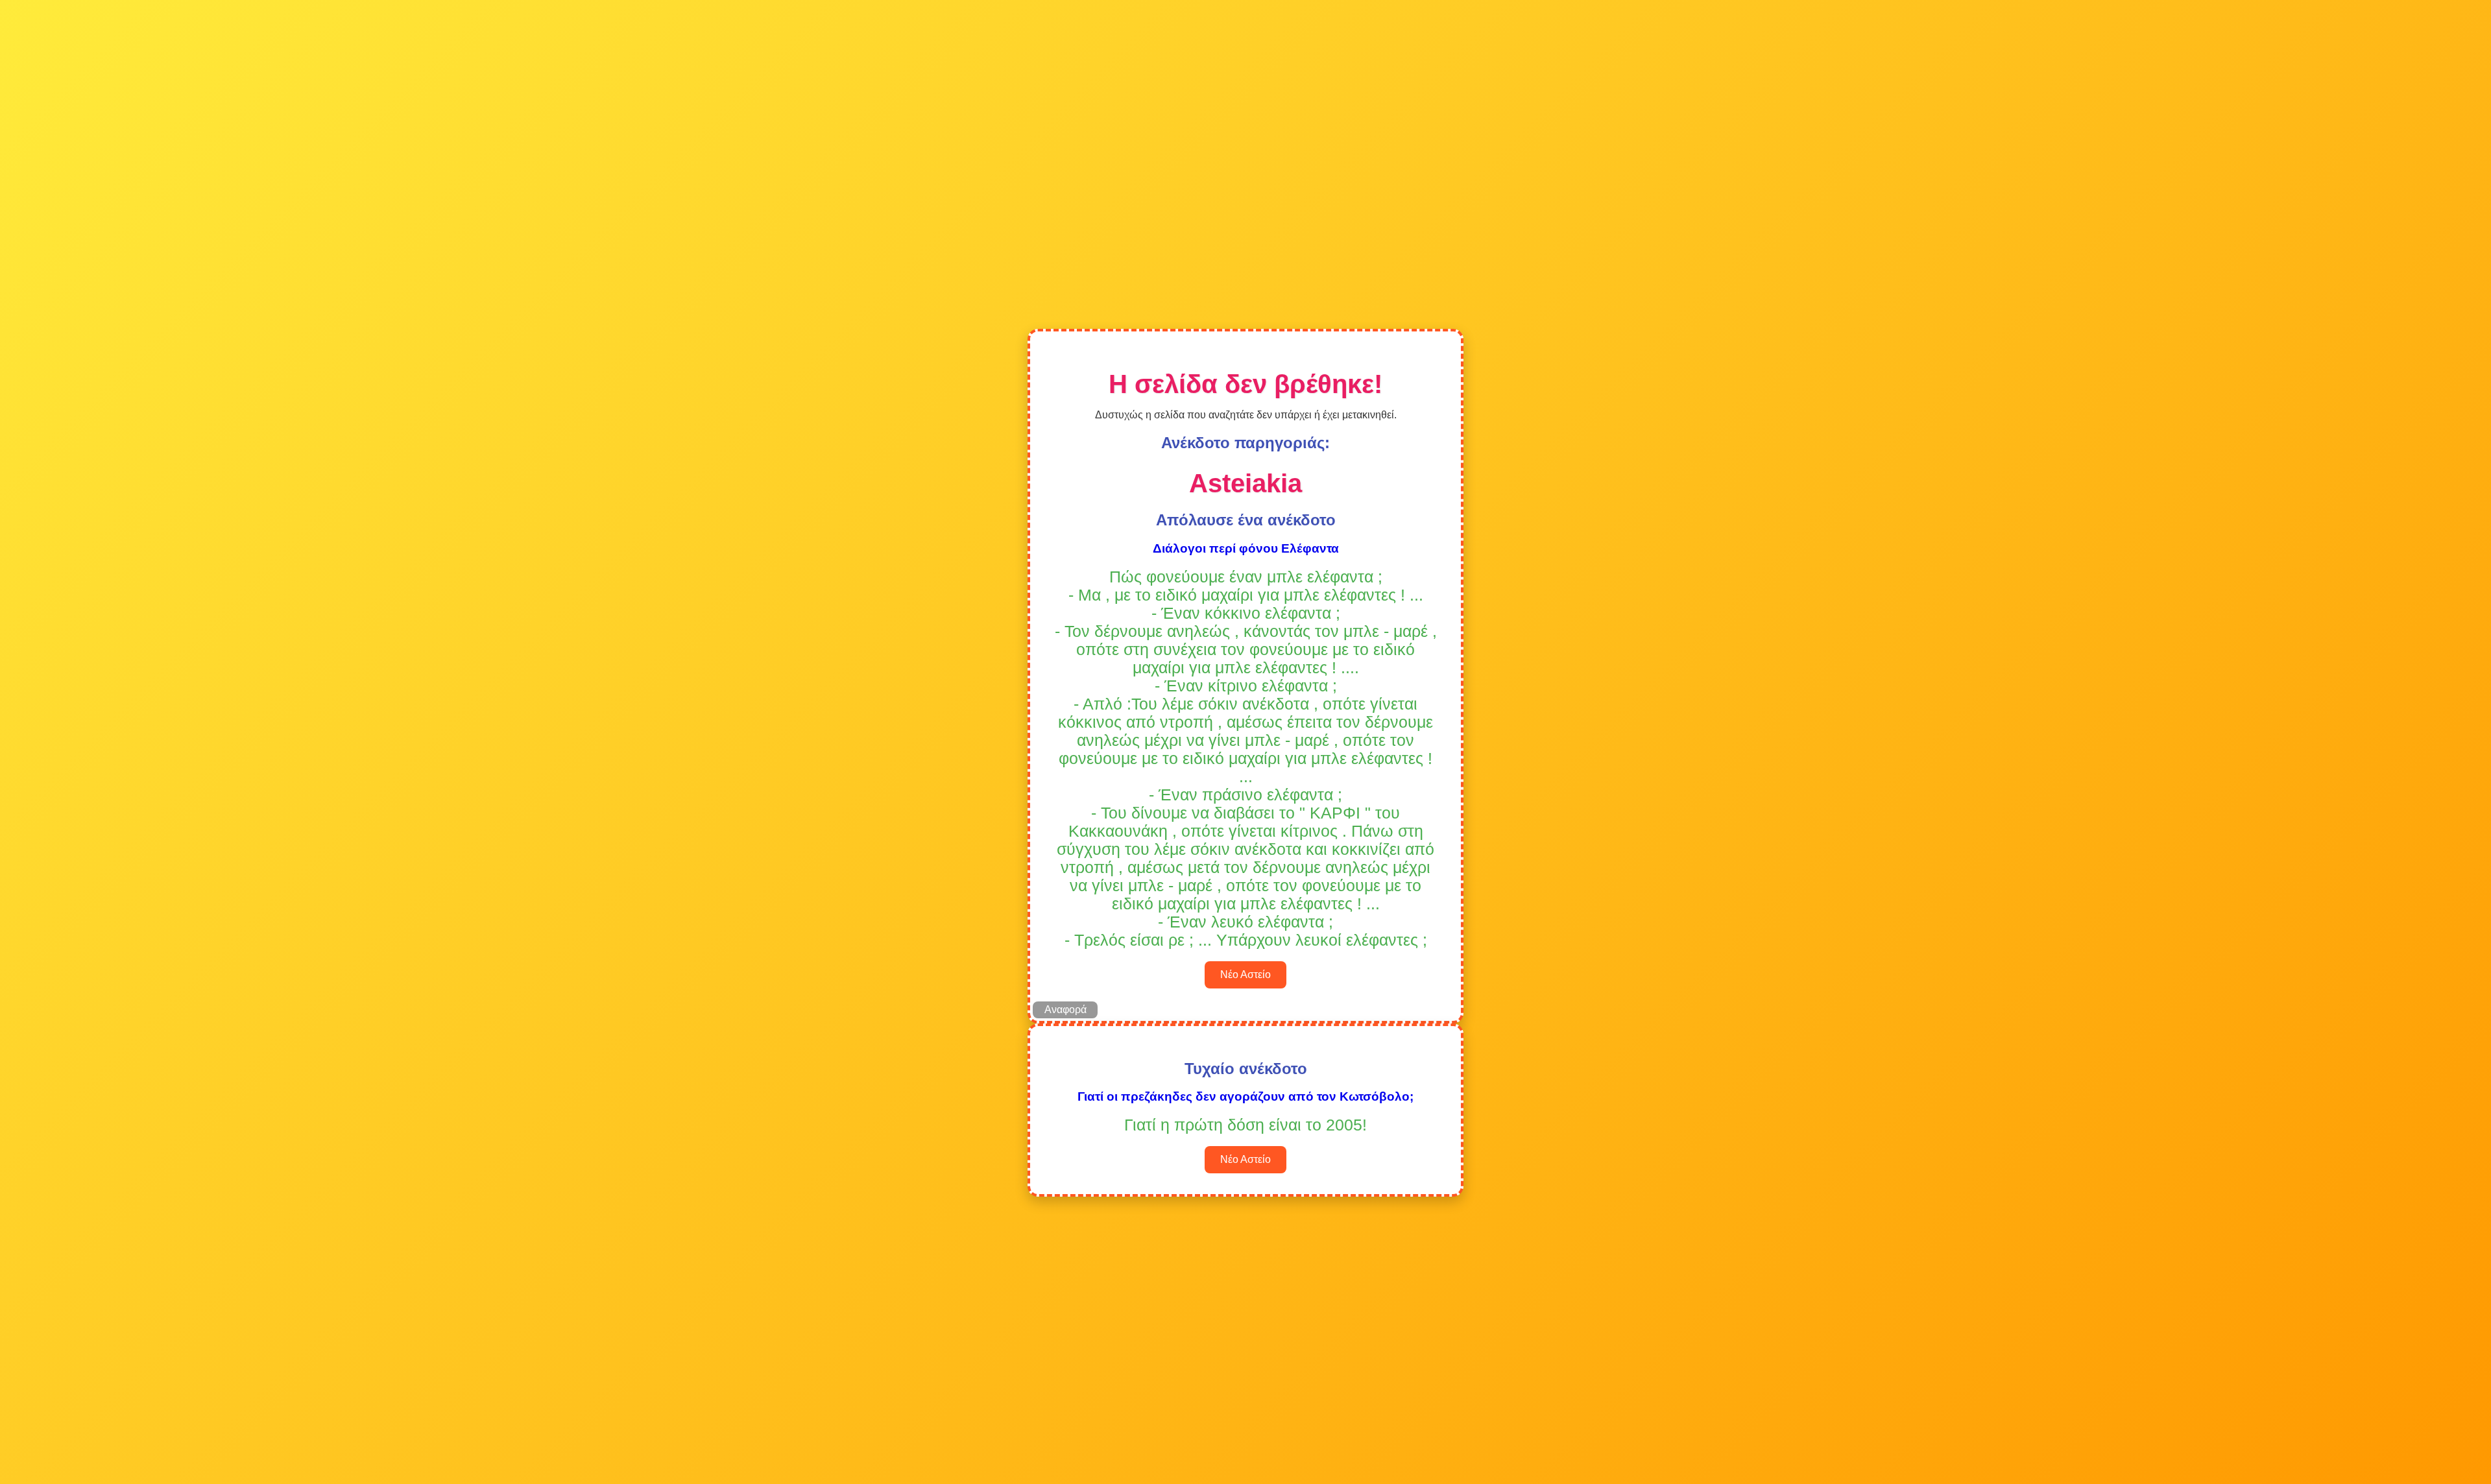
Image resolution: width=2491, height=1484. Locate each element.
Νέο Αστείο (1245, 975)
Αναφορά (1065, 1010)
